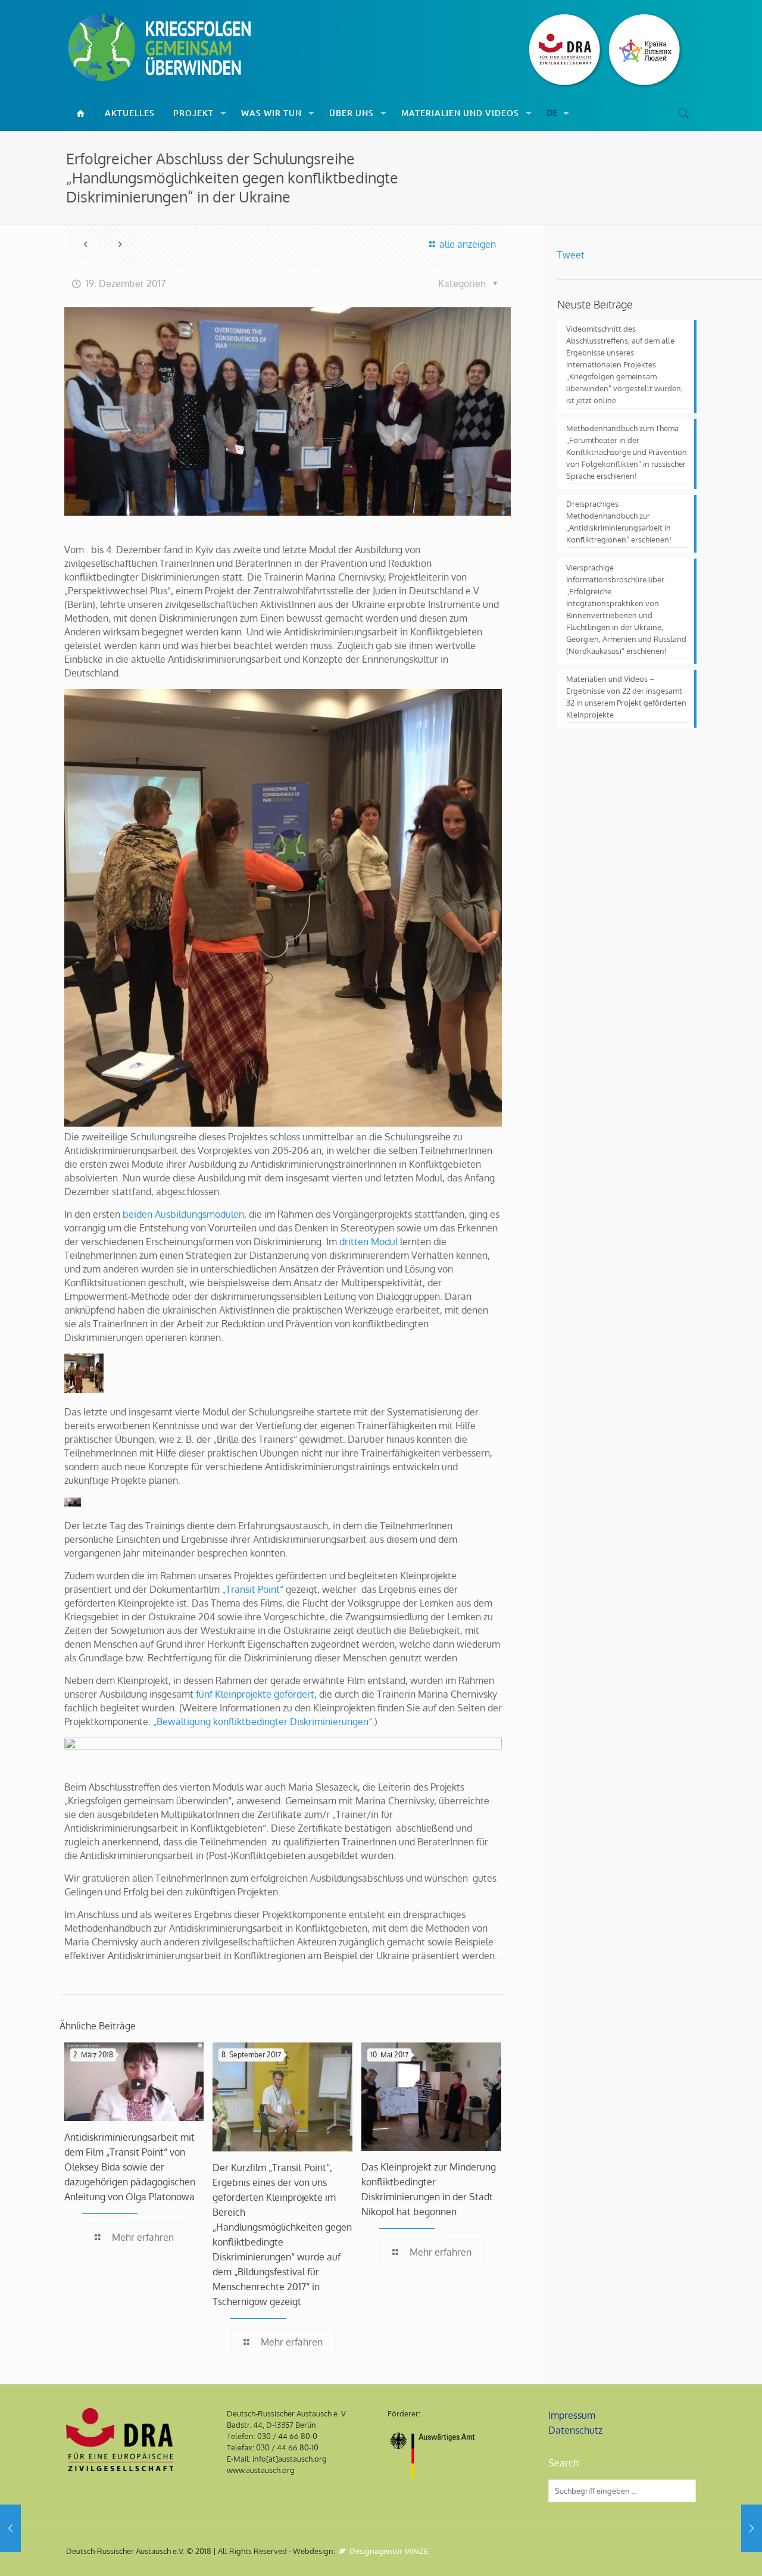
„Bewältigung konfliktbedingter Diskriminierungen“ (263, 1722)
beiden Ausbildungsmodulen (183, 1214)
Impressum (572, 2415)
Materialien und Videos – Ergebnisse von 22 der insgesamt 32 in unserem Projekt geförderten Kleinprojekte (626, 697)
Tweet (571, 255)
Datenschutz (575, 2430)
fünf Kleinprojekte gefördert (255, 1694)
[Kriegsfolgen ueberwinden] (161, 48)
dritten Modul (368, 1242)
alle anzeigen (467, 244)
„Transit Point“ (253, 1589)
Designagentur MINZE (388, 2551)
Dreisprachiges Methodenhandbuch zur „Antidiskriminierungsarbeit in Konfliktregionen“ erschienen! (619, 522)
